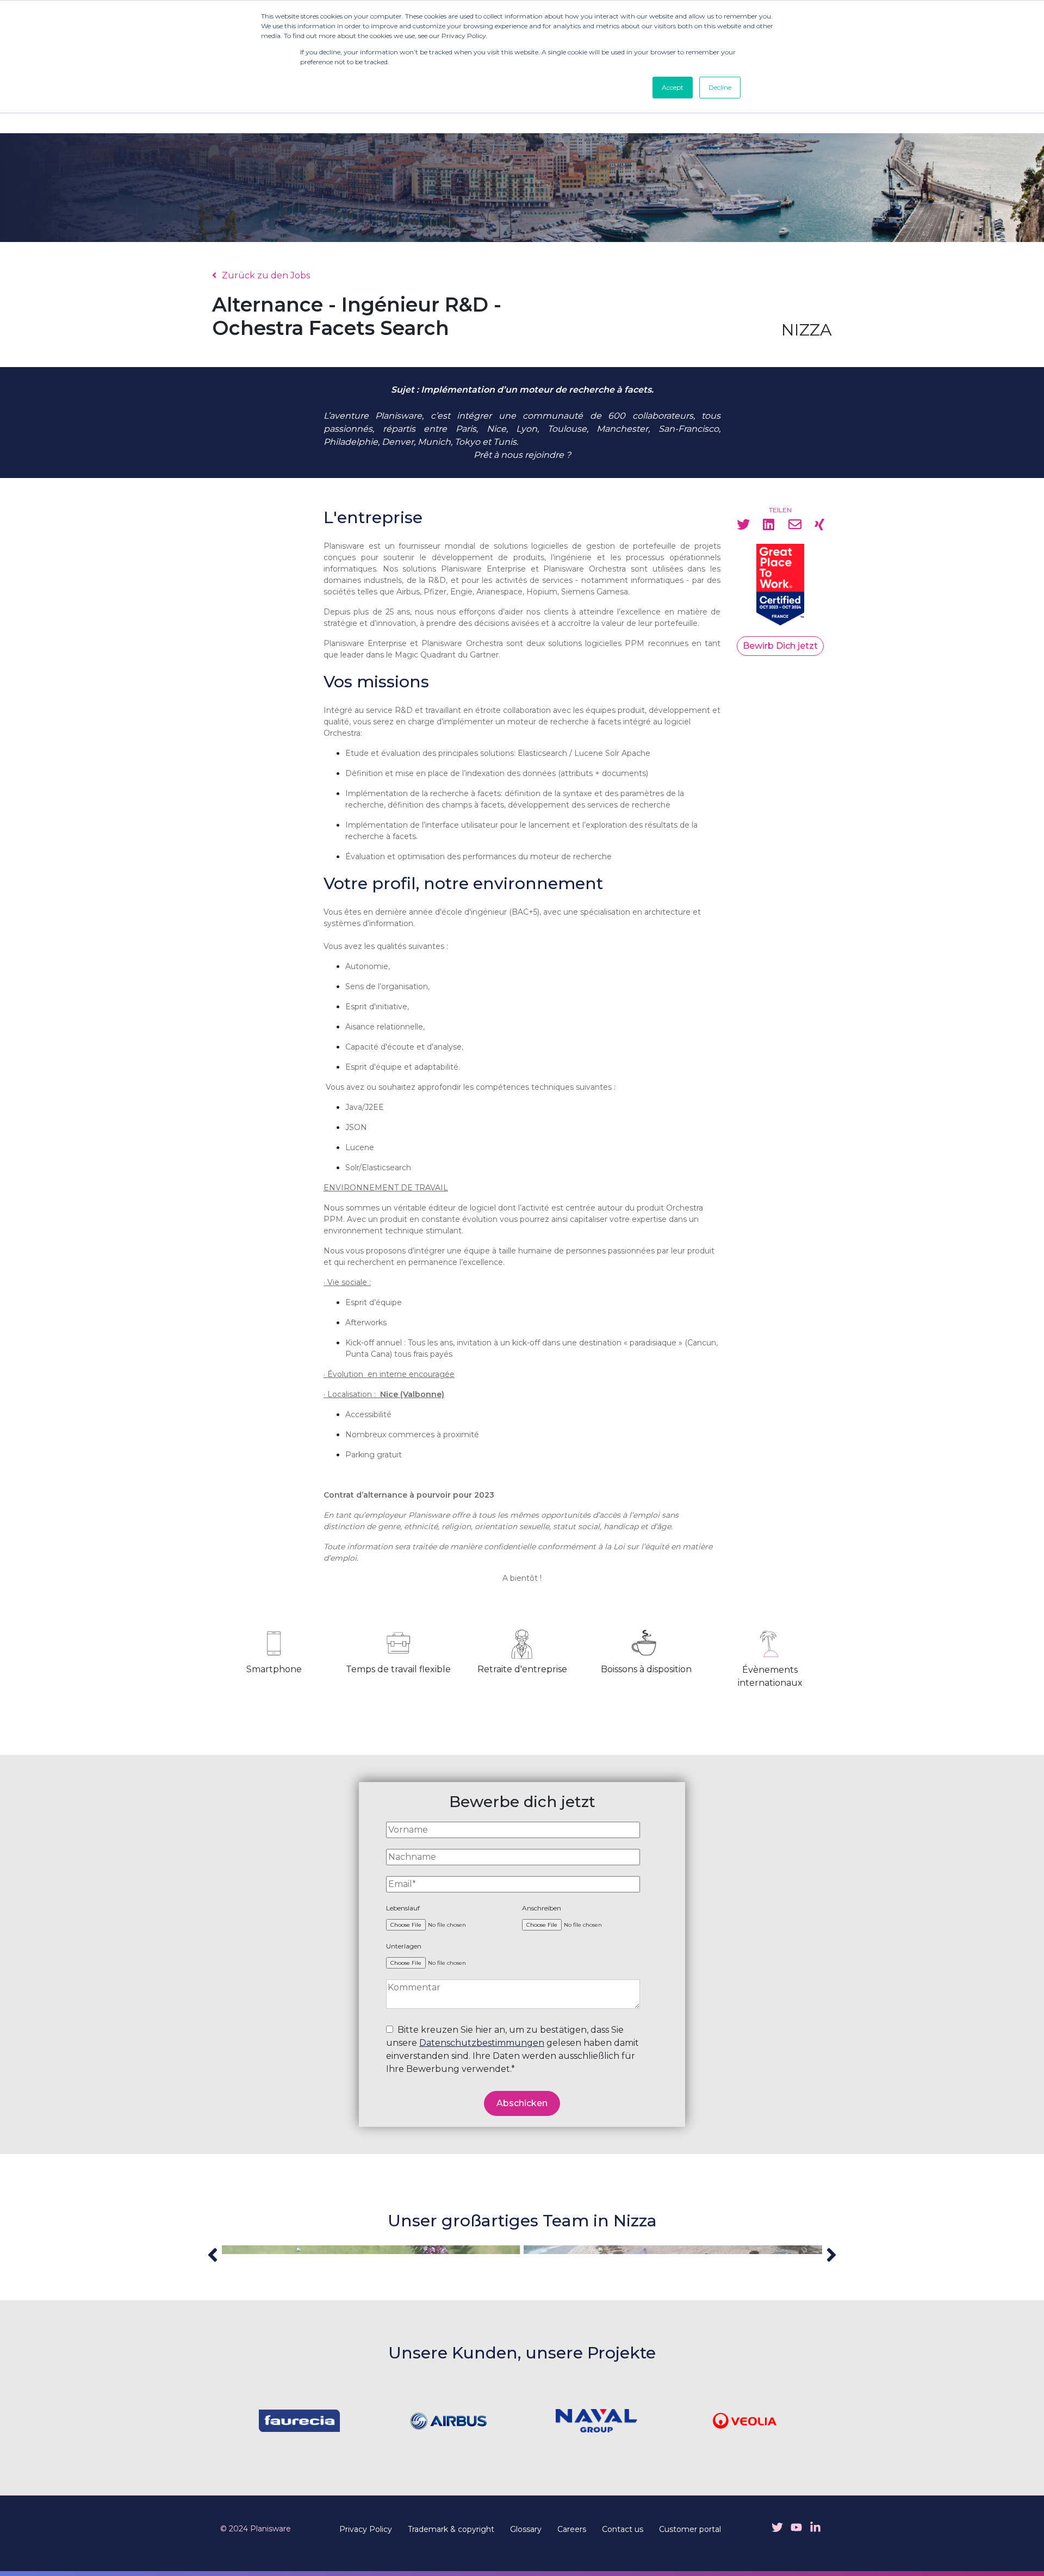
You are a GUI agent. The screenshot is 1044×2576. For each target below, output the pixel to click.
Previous (213, 2255)
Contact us (623, 2529)
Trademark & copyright (451, 2529)
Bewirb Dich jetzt (780, 646)
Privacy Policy (366, 2529)
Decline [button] (720, 87)
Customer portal (690, 2529)
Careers (572, 2529)
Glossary (526, 2529)
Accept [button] (673, 87)
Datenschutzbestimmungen (482, 2043)
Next (831, 2255)
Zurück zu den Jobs (266, 275)
